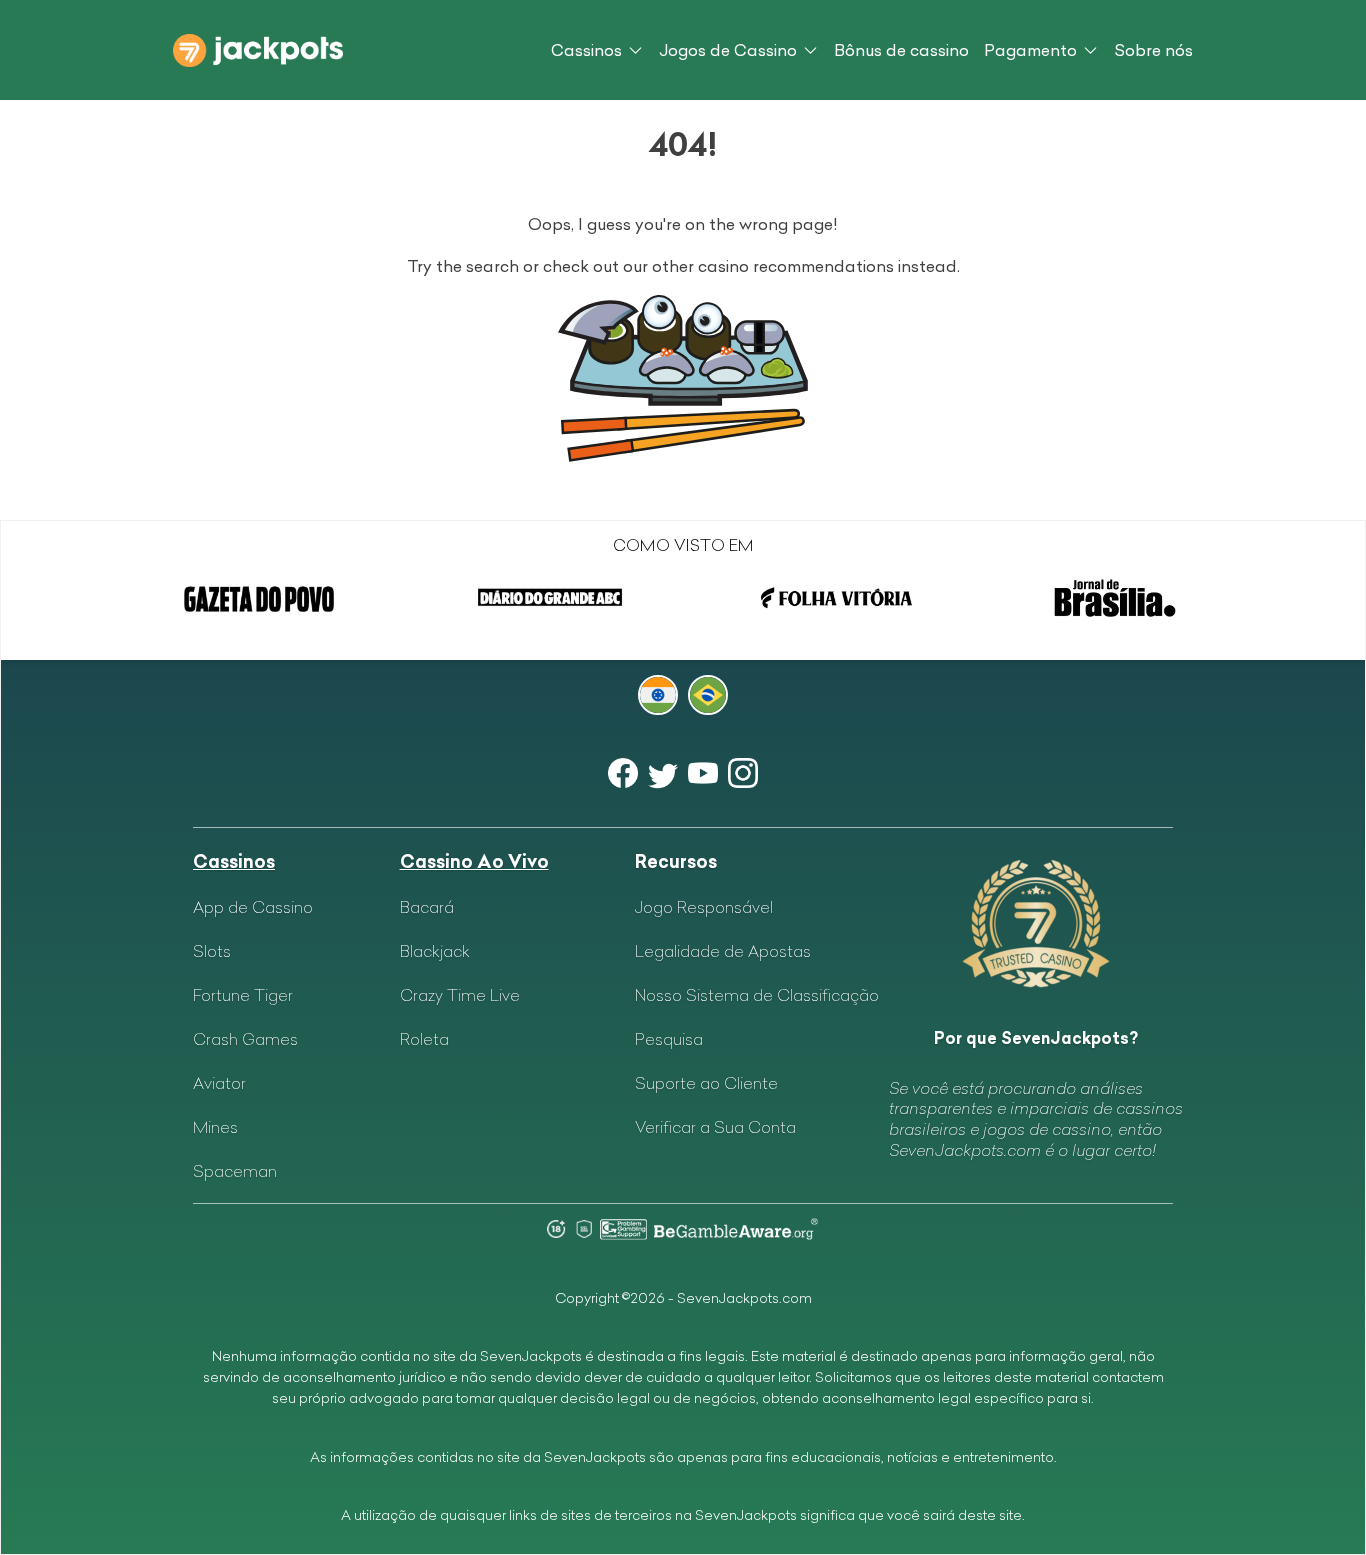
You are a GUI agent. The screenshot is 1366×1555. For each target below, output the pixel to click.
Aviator (219, 1083)
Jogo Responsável (704, 907)
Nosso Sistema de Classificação (757, 995)
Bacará (427, 907)
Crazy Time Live (460, 995)
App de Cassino (253, 907)
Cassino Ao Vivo (474, 861)
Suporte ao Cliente (706, 1083)
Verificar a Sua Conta (715, 1127)
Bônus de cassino (901, 50)
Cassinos (586, 50)
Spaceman (235, 1171)
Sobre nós (1153, 50)
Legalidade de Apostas (723, 951)
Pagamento (1030, 50)
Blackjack (435, 951)
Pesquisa (669, 1039)
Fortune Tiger (243, 995)
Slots (212, 951)
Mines (215, 1127)
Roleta (424, 1039)
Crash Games (245, 1039)
